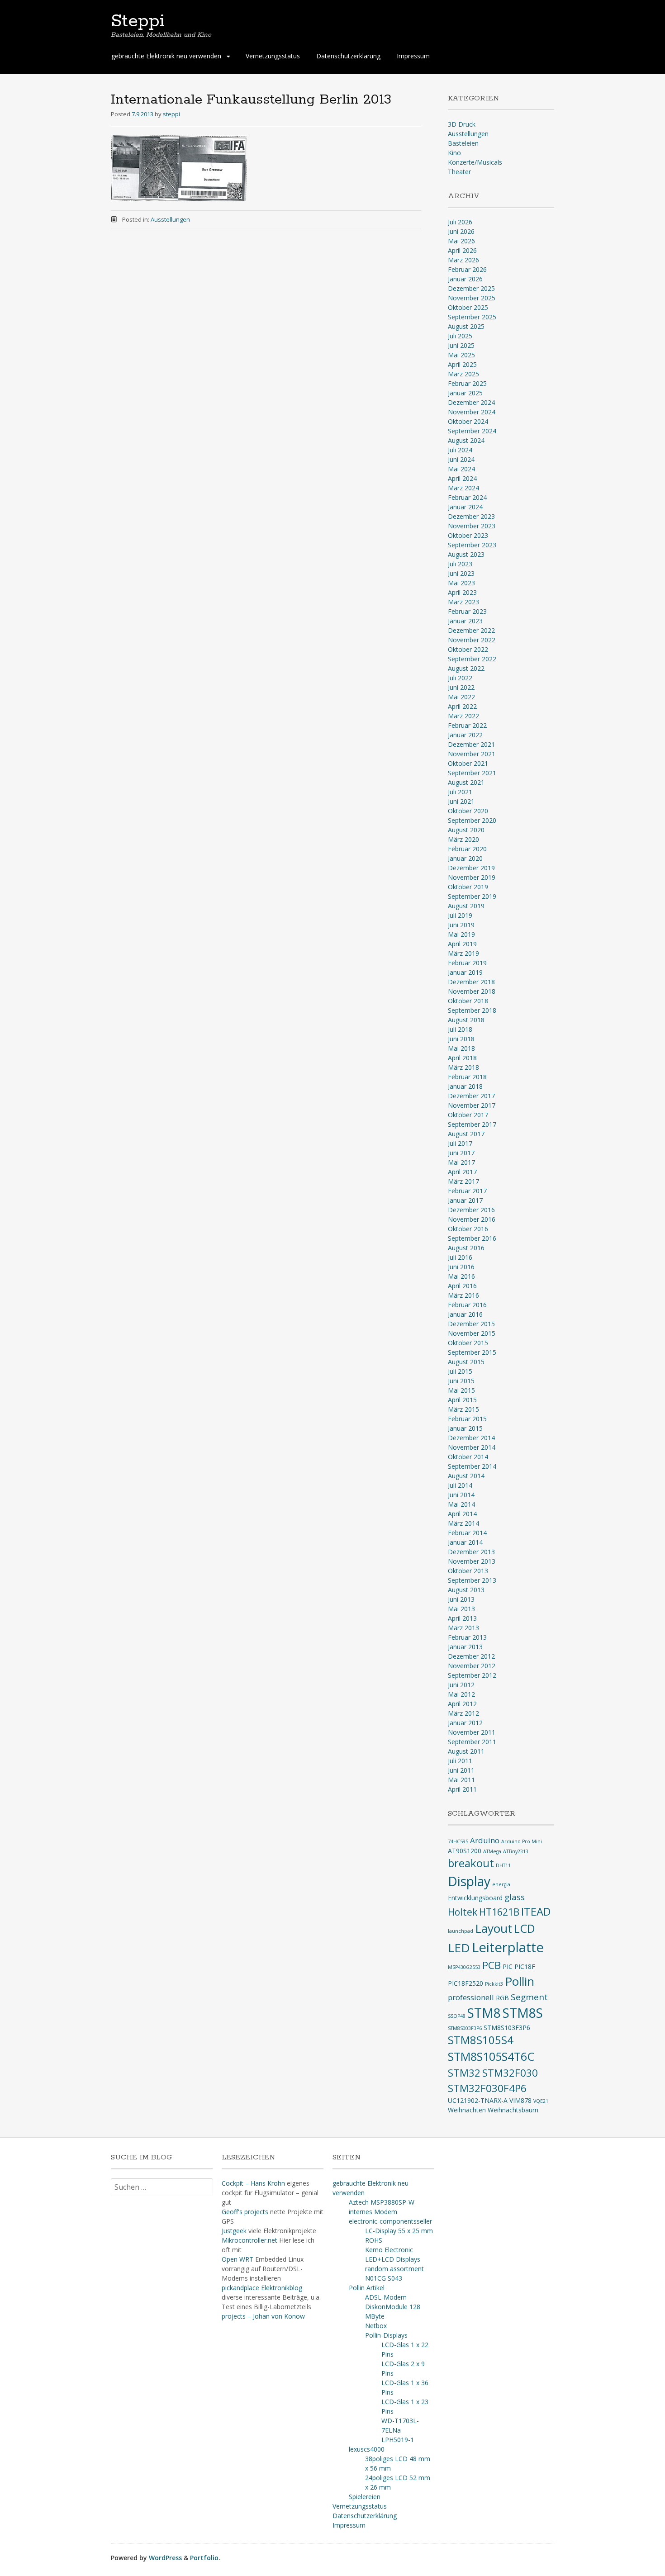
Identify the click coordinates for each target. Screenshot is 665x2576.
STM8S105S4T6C (491, 2056)
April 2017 (462, 1172)
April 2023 (462, 592)
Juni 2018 (461, 1039)
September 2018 (472, 1010)
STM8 (484, 2013)
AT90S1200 (465, 1851)
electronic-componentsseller (390, 2221)
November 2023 (472, 526)
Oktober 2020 (468, 811)
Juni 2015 (461, 1381)
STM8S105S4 (481, 2040)
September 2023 (472, 545)
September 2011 (472, 1742)
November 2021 (472, 754)
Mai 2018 (461, 1048)
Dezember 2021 (471, 744)
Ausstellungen (170, 219)
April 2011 (462, 1789)
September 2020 (472, 820)
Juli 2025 (460, 336)
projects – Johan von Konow (263, 2316)
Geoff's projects (245, 2212)
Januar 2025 (465, 393)
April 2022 (462, 706)
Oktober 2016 (468, 1229)
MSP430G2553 (464, 1967)
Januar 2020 (465, 858)
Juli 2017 (460, 1143)
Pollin (520, 1981)
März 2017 (463, 1181)
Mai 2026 (461, 241)
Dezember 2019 (471, 868)
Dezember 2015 (471, 1324)
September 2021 (472, 773)
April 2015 (462, 1400)
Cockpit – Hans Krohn (253, 2183)
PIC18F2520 (465, 1983)
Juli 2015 (460, 1371)
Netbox (376, 2326)
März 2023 (463, 602)
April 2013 (462, 1618)
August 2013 (466, 1590)
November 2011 (472, 1732)
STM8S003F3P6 (465, 2028)
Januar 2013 (465, 1647)
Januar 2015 (465, 1428)
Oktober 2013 (468, 1571)
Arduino (485, 1840)
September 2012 (472, 1675)
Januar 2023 (465, 621)
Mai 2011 (461, 1780)
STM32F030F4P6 (487, 2088)
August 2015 (466, 1362)
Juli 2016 (460, 1257)
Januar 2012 (465, 1723)
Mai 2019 (461, 934)
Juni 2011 (461, 1770)
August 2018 (466, 1020)
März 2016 (463, 1295)
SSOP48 (457, 2016)
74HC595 (458, 1841)
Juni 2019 (461, 925)
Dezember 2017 (471, 1096)
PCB (492, 1965)
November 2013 (472, 1561)
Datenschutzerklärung (348, 56)
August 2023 (466, 554)
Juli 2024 (460, 450)
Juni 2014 (461, 1495)
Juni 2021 (461, 801)
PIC (508, 1966)
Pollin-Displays (386, 2335)
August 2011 (466, 1751)
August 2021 (466, 782)
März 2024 (463, 488)
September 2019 (472, 896)
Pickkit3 (494, 1984)
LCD (525, 1928)
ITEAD (536, 1912)
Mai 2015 (461, 1390)
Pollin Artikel (367, 2288)
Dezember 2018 (471, 982)
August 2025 (466, 326)
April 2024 (462, 478)
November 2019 (472, 877)
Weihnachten (467, 2110)
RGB (502, 1998)
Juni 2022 (461, 687)
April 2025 (462, 364)
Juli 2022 (460, 678)
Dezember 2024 (471, 402)
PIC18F (525, 1966)
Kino (454, 153)
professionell (471, 1997)
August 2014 (466, 1476)
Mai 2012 (461, 1694)
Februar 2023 (467, 611)
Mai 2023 (461, 583)
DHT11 (503, 1865)
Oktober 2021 (468, 763)
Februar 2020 (467, 849)
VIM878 (520, 2100)
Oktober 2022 (468, 649)
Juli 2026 (460, 222)
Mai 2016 (461, 1276)
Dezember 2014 (471, 1438)
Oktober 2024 (468, 421)
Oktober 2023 (468, 535)
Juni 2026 (461, 231)
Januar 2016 (465, 1314)
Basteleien (463, 143)
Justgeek (234, 2231)
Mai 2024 (461, 469)
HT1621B (499, 1912)
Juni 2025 (461, 345)
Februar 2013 (467, 1637)
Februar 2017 (467, 1191)
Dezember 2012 (471, 1656)
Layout (494, 1928)
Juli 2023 (460, 564)
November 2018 (472, 991)
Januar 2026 (465, 279)
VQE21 (541, 2101)
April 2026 (462, 250)
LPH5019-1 (398, 2440)
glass (515, 1897)
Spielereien (365, 2497)
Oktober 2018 (468, 1001)
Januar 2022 (465, 735)
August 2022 (466, 668)
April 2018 (462, 1058)
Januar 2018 (465, 1086)
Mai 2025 (461, 355)
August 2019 (466, 906)
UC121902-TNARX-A (478, 2100)
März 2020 (463, 839)
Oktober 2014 (468, 1457)
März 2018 (463, 1067)
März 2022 (463, 716)
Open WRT (237, 2259)
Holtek (463, 1912)
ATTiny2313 (516, 1851)
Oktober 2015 (468, 1343)
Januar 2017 (465, 1200)
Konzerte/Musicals (475, 162)
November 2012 (472, 1666)
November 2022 (472, 640)
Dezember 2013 (471, 1552)
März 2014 (463, 1523)
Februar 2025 (467, 383)
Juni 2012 (461, 1685)
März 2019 (463, 953)
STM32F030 (510, 2073)
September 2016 (472, 1238)
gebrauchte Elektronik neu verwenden (166, 56)
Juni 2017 (461, 1153)
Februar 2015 (467, 1419)
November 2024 (472, 412)
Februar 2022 (467, 725)
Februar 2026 (467, 269)
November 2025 (472, 298)
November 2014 (472, 1447)
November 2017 (472, 1105)
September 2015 (472, 1352)
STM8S (523, 2013)
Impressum (413, 56)
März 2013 (463, 1628)
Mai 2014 (461, 1504)
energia (501, 1884)
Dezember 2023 (471, 516)
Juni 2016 (461, 1267)
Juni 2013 (461, 1599)
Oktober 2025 (468, 307)
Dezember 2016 (471, 1210)
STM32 (464, 2073)
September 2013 (472, 1580)
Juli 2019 (460, 915)
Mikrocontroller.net (249, 2240)
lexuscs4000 (367, 2449)
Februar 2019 (467, 963)
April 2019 (462, 944)
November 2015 (472, 1333)
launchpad (461, 1931)
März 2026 (463, 260)
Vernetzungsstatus (273, 56)
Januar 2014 (465, 1542)
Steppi (138, 21)
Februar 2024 (467, 497)
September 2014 (472, 1466)
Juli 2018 (460, 1029)
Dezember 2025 (471, 288)
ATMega (492, 1851)
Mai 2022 (461, 697)
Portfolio (204, 2558)
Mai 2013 (461, 1609)
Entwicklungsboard (475, 1898)
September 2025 (472, 317)
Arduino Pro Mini (522, 1841)
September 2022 (472, 659)
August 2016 (466, 1248)
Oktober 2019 (468, 887)
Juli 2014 (460, 1485)
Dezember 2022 (471, 630)
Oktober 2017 (468, 1115)
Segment (529, 1997)
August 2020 (466, 830)
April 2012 (462, 1704)
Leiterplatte (508, 1947)
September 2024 (472, 431)
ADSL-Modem (386, 2297)
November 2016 (472, 1219)
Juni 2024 (461, 459)
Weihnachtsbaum (513, 2110)
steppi (171, 114)
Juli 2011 (460, 1761)
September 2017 (472, 1124)
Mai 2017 (461, 1162)
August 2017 (466, 1134)
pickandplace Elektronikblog (262, 2288)
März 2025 (463, 374)
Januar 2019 (465, 972)
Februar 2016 (467, 1305)
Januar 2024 (465, 507)
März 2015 (463, 1409)
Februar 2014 (467, 1533)
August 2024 (466, 440)
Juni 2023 (461, 573)
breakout (471, 1863)
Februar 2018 (467, 1077)
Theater (459, 172)
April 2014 (462, 1514)
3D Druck (462, 124)
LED (459, 1948)
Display (469, 1881)
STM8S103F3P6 (507, 2028)
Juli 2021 (460, 792)
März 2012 (463, 1713)
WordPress (165, 2558)
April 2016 (462, 1286)
